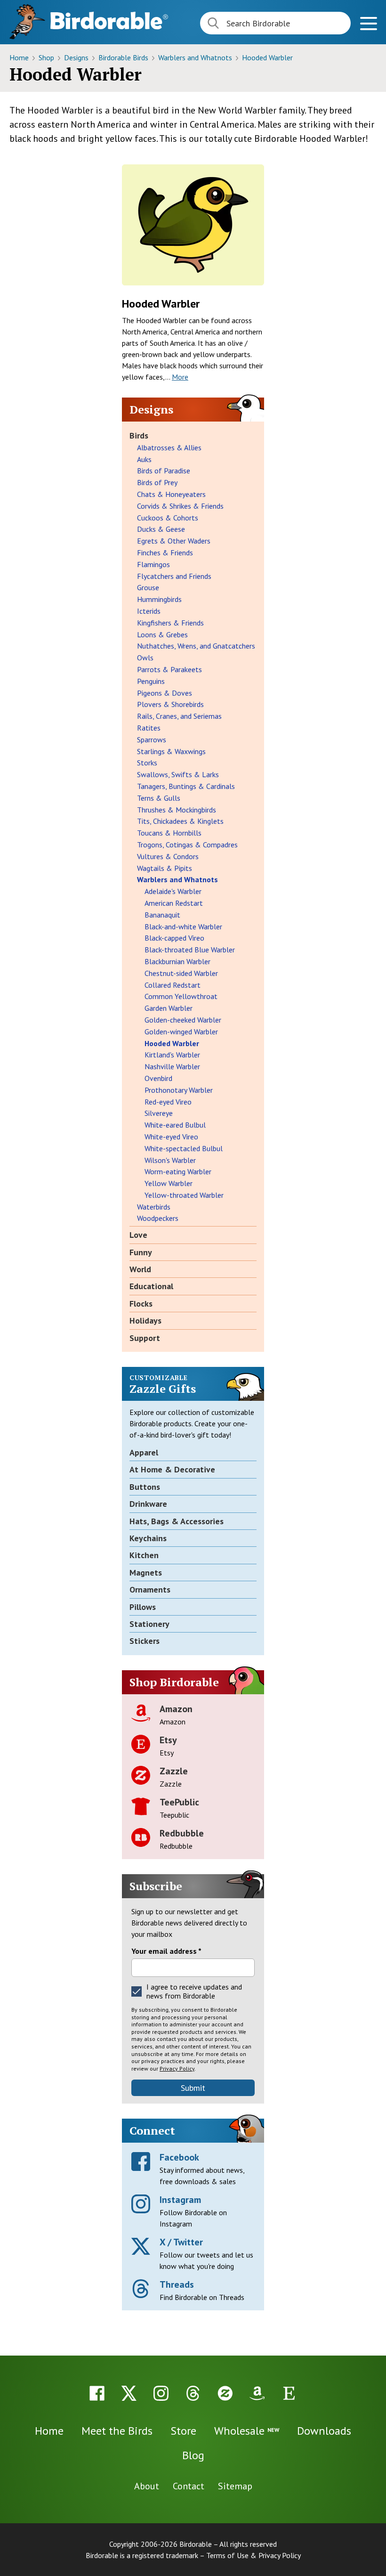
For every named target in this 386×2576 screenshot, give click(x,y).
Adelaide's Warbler (173, 891)
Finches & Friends (165, 553)
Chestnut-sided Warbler (181, 973)
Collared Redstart (173, 985)
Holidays (145, 1321)
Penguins (151, 681)
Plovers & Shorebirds (170, 704)
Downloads (324, 2431)
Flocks (141, 1304)
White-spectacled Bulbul (184, 1148)
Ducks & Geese (161, 529)
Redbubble (182, 1833)
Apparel (144, 1452)
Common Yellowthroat (181, 996)
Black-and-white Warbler (183, 926)
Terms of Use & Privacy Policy (253, 2555)
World (140, 1269)
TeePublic (179, 1802)
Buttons (145, 1487)
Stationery (149, 1624)
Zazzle (174, 1771)
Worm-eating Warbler (178, 1171)
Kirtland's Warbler (172, 1055)
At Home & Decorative (172, 1469)
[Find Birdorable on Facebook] (97, 2393)
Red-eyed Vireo (168, 1102)
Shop (47, 57)
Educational (151, 1286)
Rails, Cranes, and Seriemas (179, 716)
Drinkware (148, 1504)
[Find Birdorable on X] (129, 2393)
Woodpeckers (158, 1218)
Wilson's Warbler (170, 1160)
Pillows (143, 1607)
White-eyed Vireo (171, 1137)
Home (20, 57)
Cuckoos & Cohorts (168, 518)
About (147, 2486)
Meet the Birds (117, 2431)
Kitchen (144, 1555)
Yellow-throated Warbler (184, 1195)
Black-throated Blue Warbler (190, 950)
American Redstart (174, 903)
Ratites (149, 728)
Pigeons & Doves (165, 693)
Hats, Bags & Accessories (177, 1521)
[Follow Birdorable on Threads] (193, 2393)
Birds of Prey (157, 482)
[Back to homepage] (109, 20)
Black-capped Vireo (174, 938)
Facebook (179, 2157)
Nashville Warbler (172, 1066)
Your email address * (166, 1951)
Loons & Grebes (162, 634)
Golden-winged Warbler (181, 1032)
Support (145, 1338)
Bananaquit (162, 915)
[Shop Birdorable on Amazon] (257, 2393)
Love (138, 1235)
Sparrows (152, 739)
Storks (147, 763)
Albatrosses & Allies (169, 447)
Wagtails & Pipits (165, 868)
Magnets (146, 1572)
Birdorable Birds (124, 57)
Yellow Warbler (169, 1183)
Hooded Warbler (267, 57)
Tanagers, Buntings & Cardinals (186, 786)
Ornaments (150, 1589)
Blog (193, 2455)
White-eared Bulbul (175, 1125)
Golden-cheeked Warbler (183, 1020)
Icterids (149, 611)
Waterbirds (154, 1207)
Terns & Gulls (159, 798)
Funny (141, 1252)
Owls (145, 658)
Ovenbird (158, 1078)
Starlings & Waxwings (171, 751)
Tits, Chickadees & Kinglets (180, 821)
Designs (77, 57)
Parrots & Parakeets (169, 669)
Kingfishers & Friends (170, 623)
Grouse (148, 587)
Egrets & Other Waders (174, 541)
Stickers (145, 1641)
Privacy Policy (177, 2068)
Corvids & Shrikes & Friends (180, 506)
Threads (177, 2284)
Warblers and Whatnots (196, 57)
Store (183, 2431)
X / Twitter (181, 2242)
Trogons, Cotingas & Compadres (187, 845)
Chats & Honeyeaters (171, 494)
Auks (144, 459)
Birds (139, 435)
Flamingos (153, 564)
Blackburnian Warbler (177, 961)
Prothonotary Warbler (179, 1090)
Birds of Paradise (164, 471)
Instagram (180, 2200)
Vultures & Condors (168, 856)
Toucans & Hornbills (169, 833)
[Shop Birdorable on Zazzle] (225, 2393)
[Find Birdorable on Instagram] (161, 2393)
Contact (189, 2486)
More (180, 377)
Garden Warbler (169, 1008)
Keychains (148, 1538)
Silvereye (159, 1113)
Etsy (168, 1740)
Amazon (176, 1709)
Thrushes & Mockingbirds (177, 810)
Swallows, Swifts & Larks (178, 774)
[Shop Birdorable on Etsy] (289, 2393)
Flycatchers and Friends (174, 576)
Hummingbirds (159, 599)
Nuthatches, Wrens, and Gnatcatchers (196, 646)
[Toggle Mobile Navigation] (368, 25)
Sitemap (235, 2486)
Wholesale (247, 2431)
